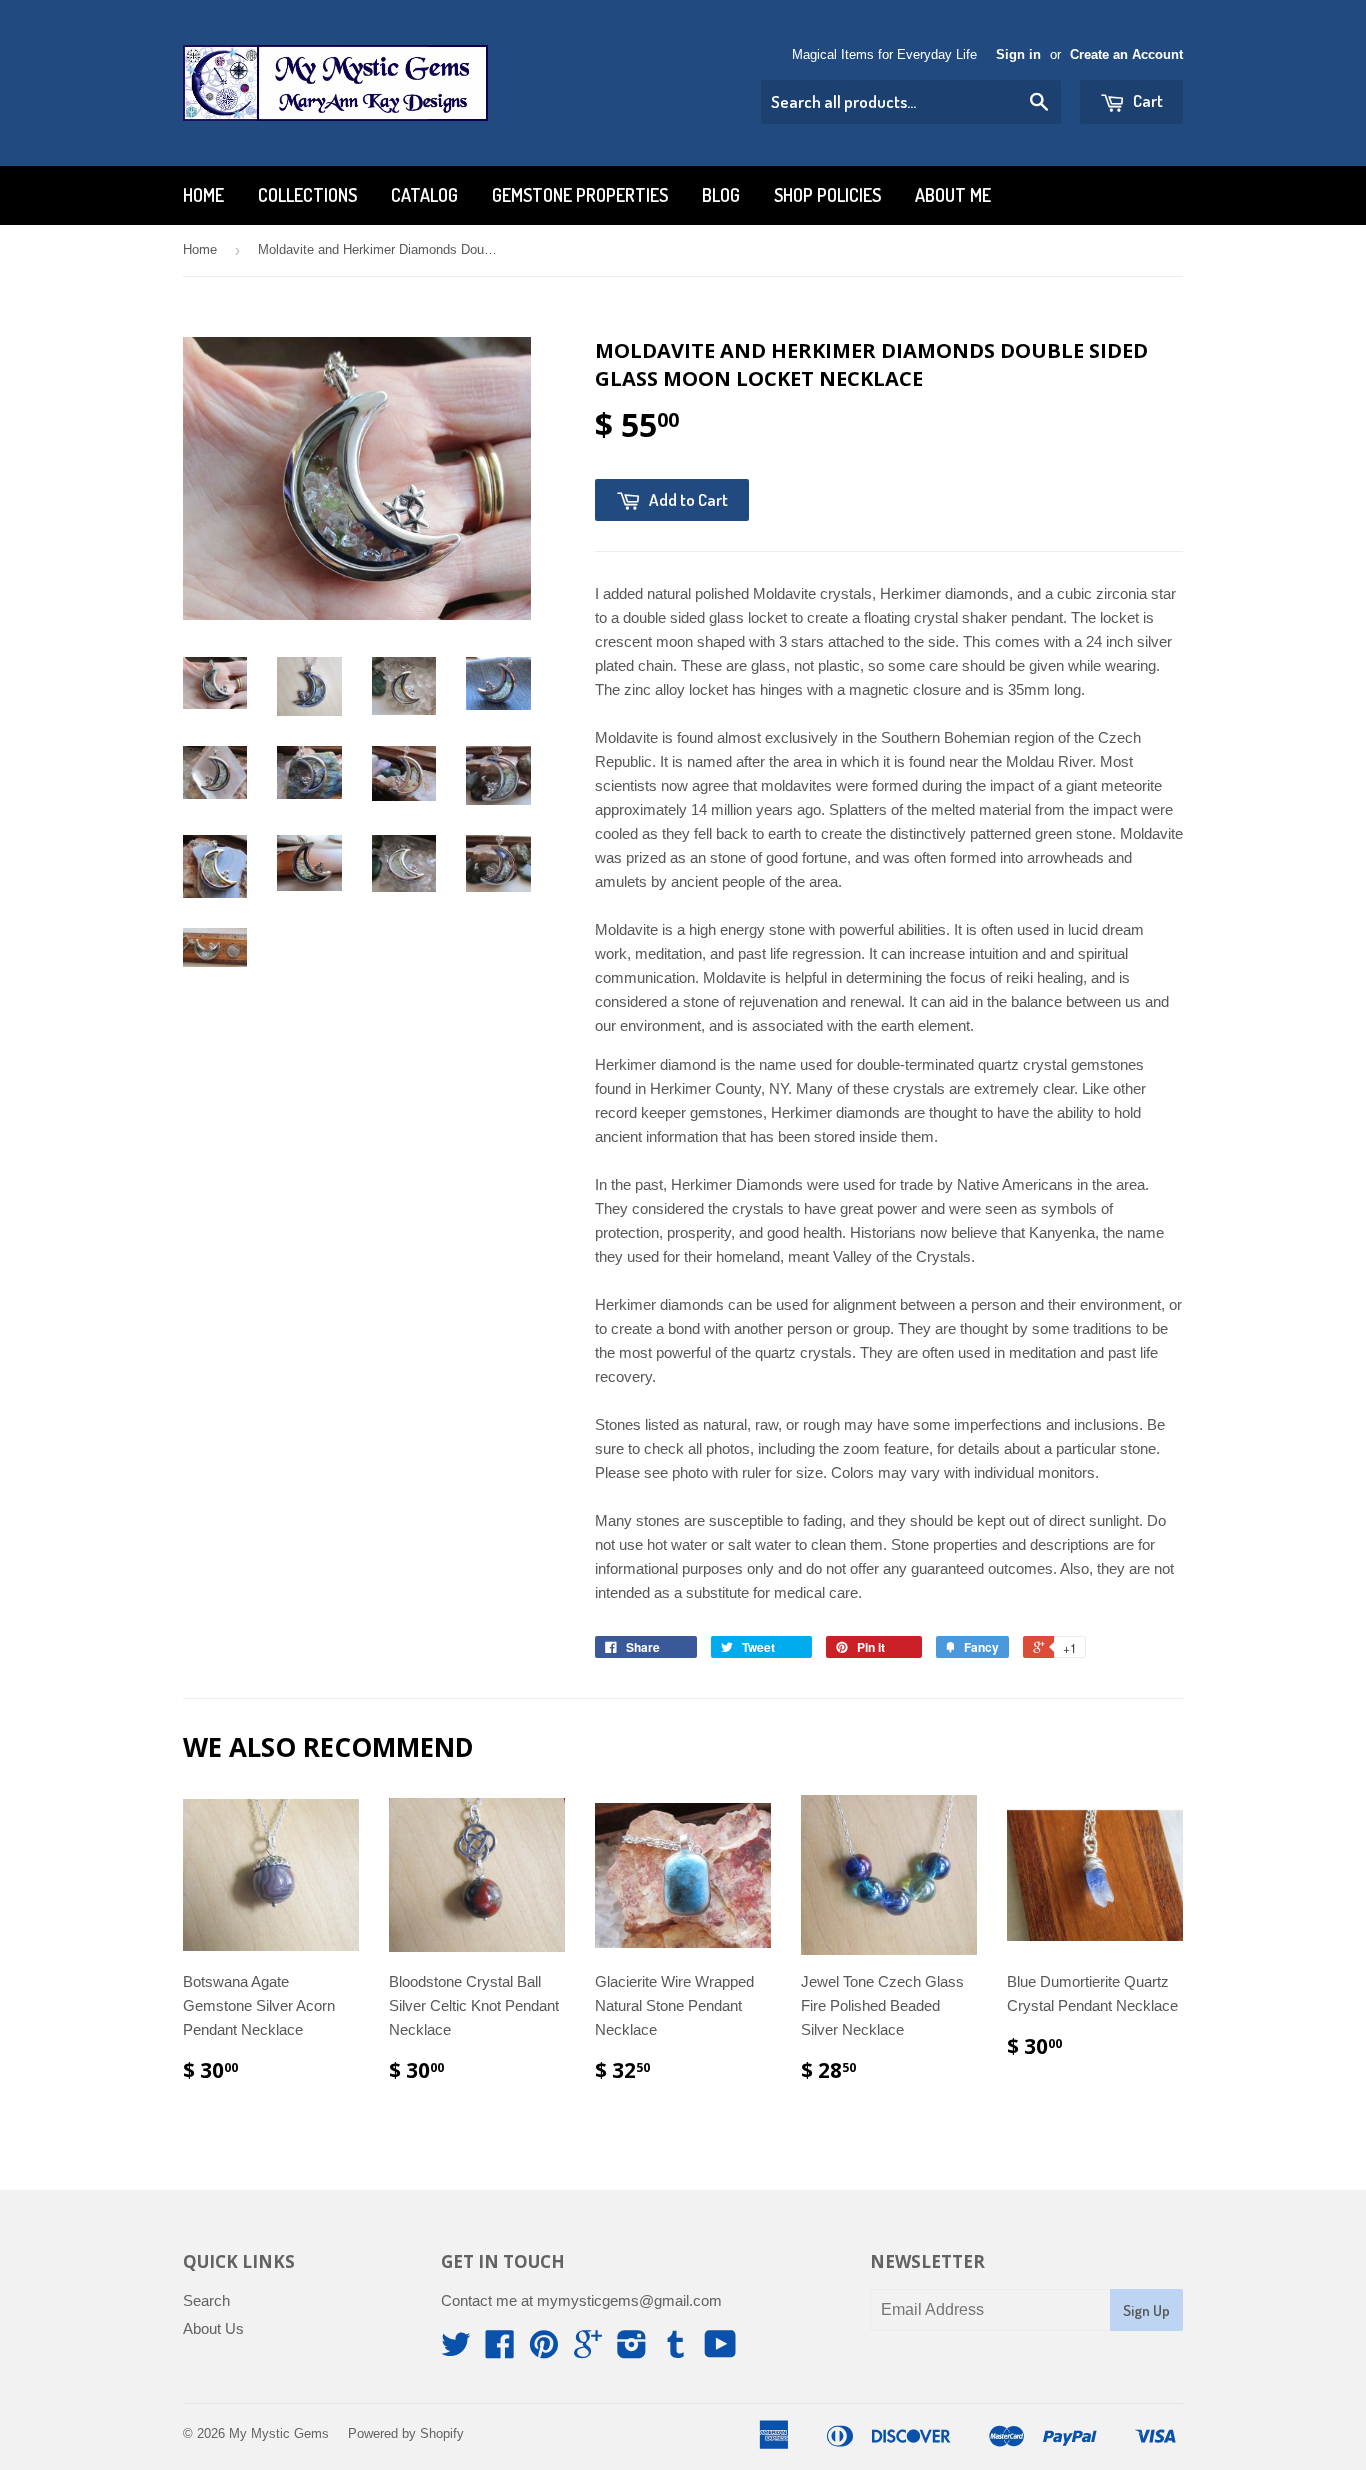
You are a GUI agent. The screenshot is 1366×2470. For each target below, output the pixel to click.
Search (206, 2300)
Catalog (424, 195)
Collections (307, 195)
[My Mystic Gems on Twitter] (456, 2350)
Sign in (1018, 54)
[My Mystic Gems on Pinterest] (544, 2350)
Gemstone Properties (580, 195)
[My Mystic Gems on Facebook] (500, 2350)
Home (203, 195)
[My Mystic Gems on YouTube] (720, 2350)
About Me (953, 195)
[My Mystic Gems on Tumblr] (676, 2350)
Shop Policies (827, 195)
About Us (213, 2328)
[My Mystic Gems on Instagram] (632, 2350)
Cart (1146, 100)
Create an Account (1126, 54)
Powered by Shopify (406, 2433)
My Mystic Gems (279, 2433)
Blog (721, 195)
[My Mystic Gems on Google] (588, 2350)
